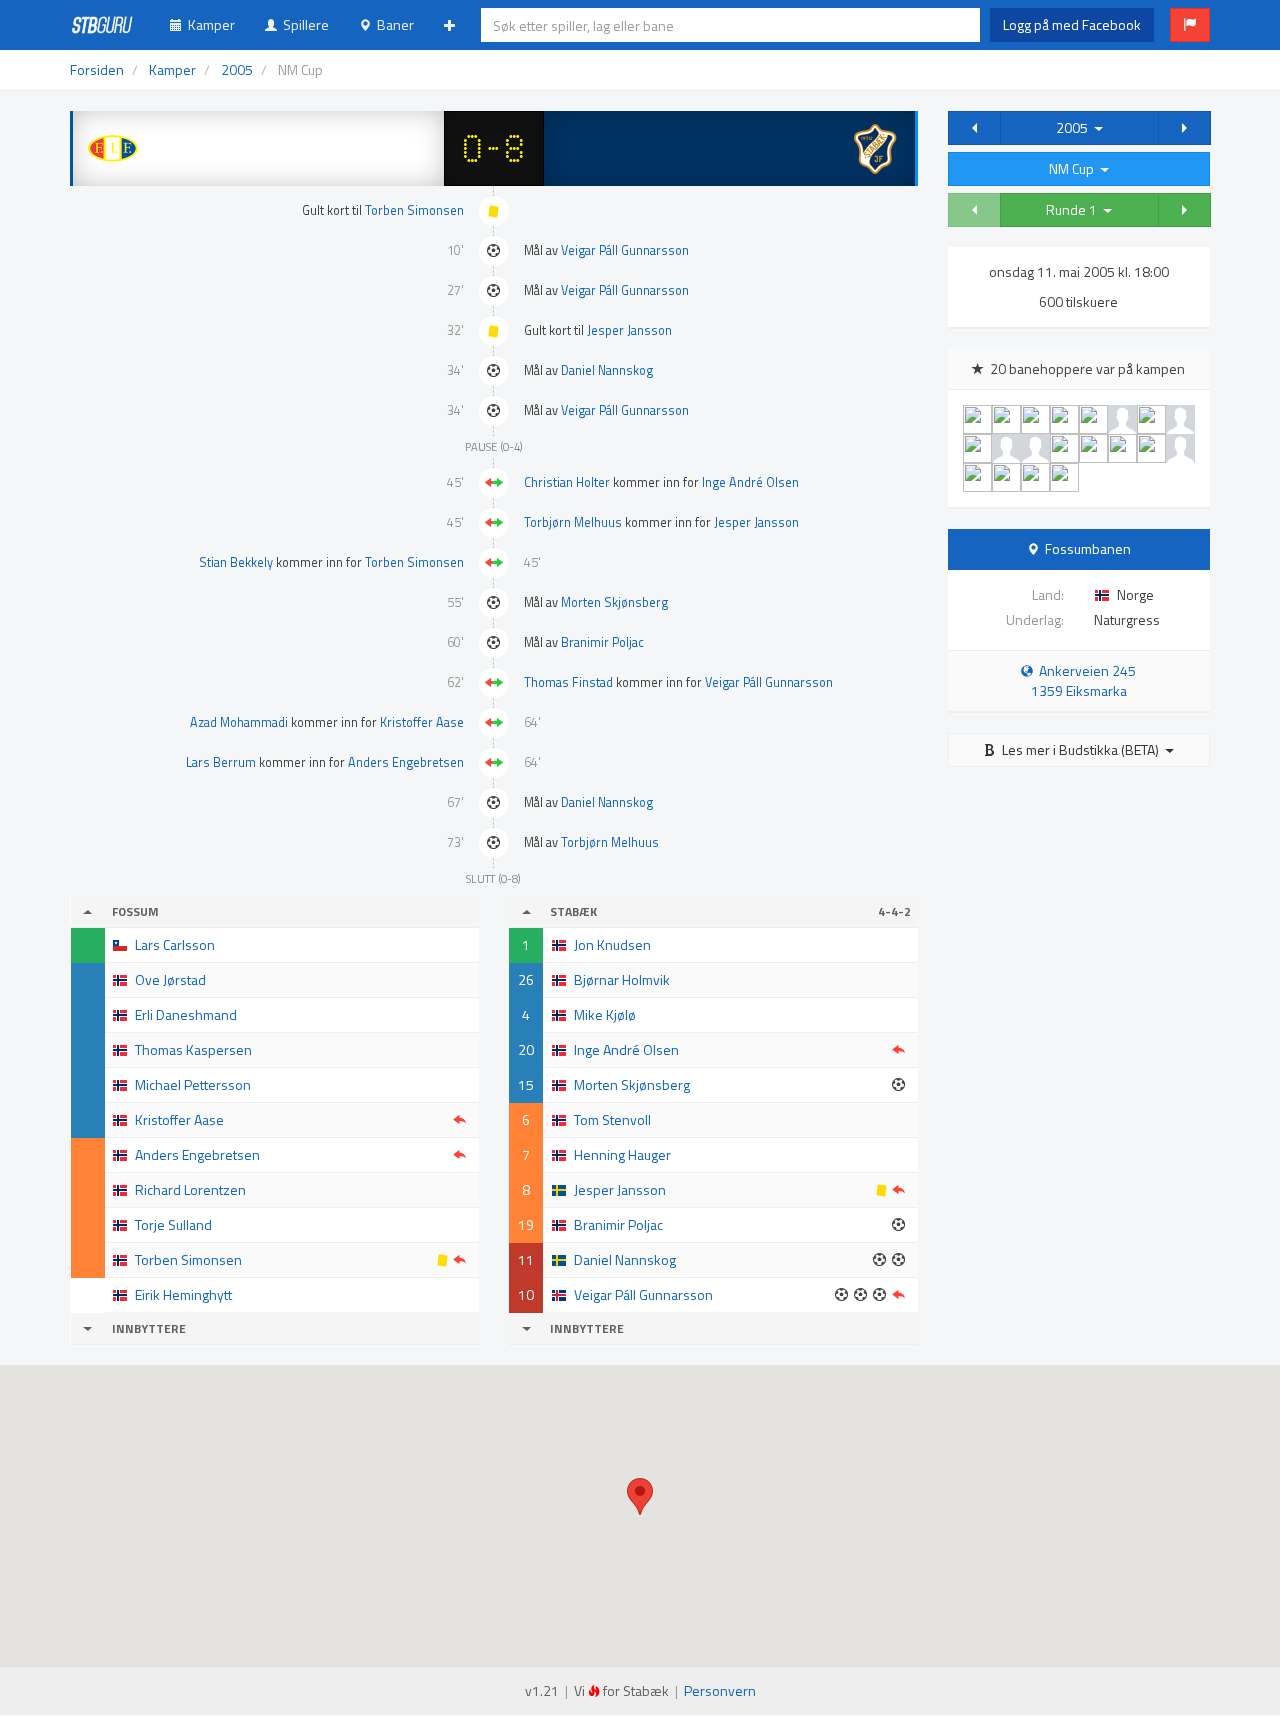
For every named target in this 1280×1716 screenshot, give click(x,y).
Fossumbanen (1088, 548)
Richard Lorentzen (190, 1189)
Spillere (303, 24)
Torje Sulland (173, 1224)
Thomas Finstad (568, 682)
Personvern (720, 1690)
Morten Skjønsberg (614, 602)
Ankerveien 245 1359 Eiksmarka (1084, 680)
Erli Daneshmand (186, 1014)
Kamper (208, 24)
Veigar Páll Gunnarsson (625, 250)
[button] (1190, 25)
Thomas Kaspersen (193, 1049)
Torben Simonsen (414, 210)
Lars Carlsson (175, 944)
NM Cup (1074, 168)
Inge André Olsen (750, 482)
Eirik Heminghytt (183, 1294)
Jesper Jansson (629, 330)
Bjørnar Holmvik (622, 979)
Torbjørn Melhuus (573, 522)
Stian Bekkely (236, 562)
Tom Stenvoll (612, 1119)
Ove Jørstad (170, 979)
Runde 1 (1074, 209)
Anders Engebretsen (406, 762)
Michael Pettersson (193, 1084)
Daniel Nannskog (607, 370)
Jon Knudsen (612, 944)
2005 (1075, 127)
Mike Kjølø (605, 1014)
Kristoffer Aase (422, 722)
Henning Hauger (622, 1154)
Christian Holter (567, 482)
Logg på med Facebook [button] (1072, 24)
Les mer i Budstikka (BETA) (1080, 749)
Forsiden (97, 69)
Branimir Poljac (602, 642)
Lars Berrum (221, 762)
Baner (392, 24)
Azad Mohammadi (239, 722)
